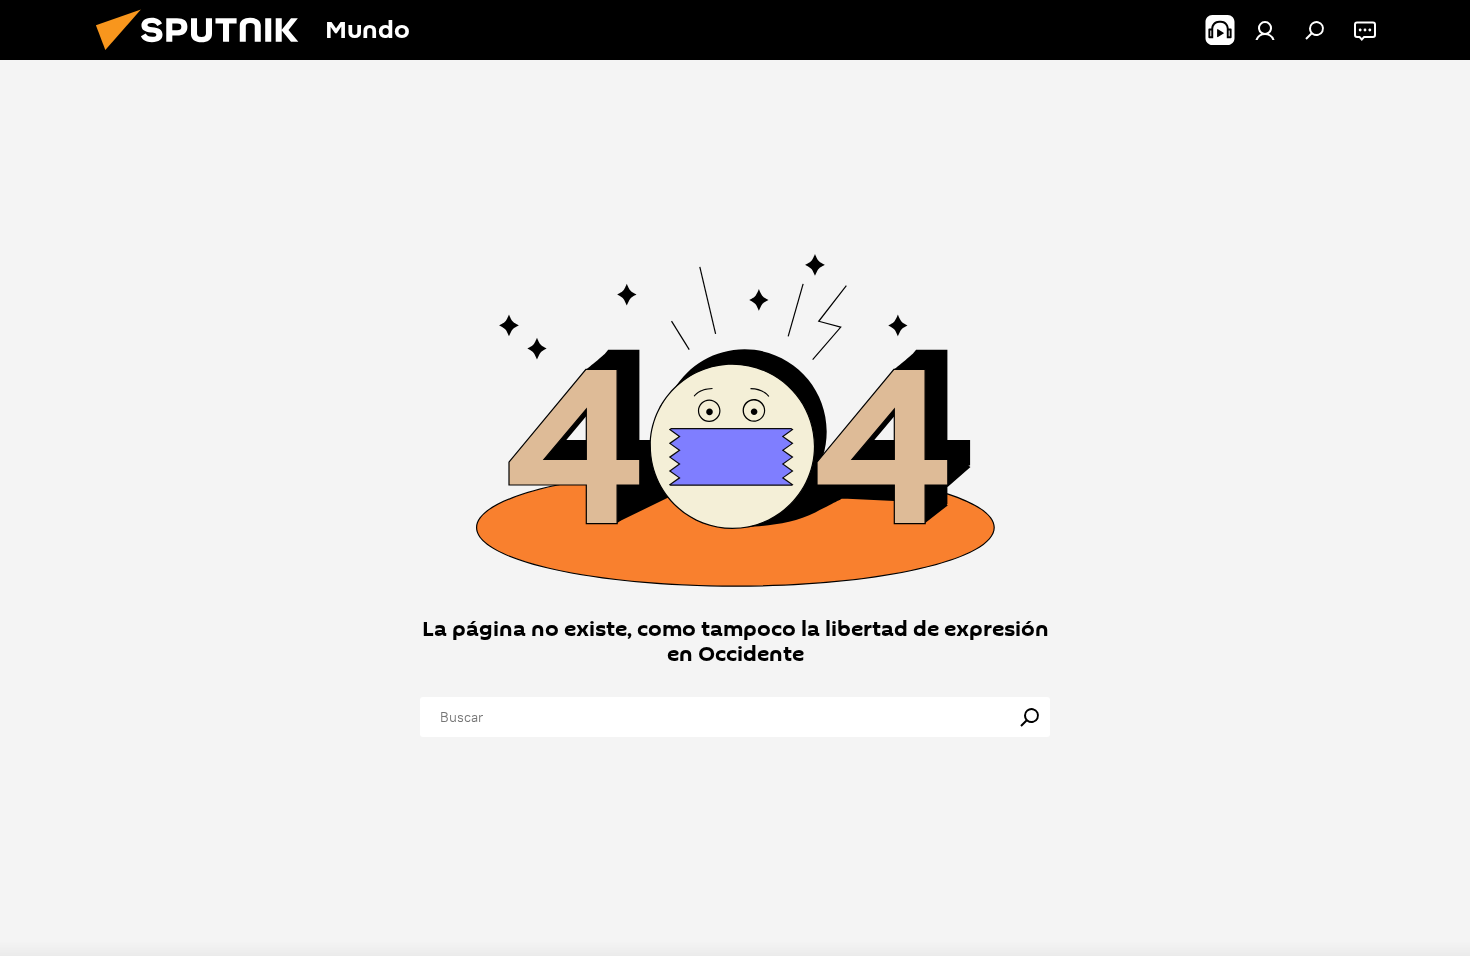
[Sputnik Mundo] (205, 55)
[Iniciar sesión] (1265, 30)
